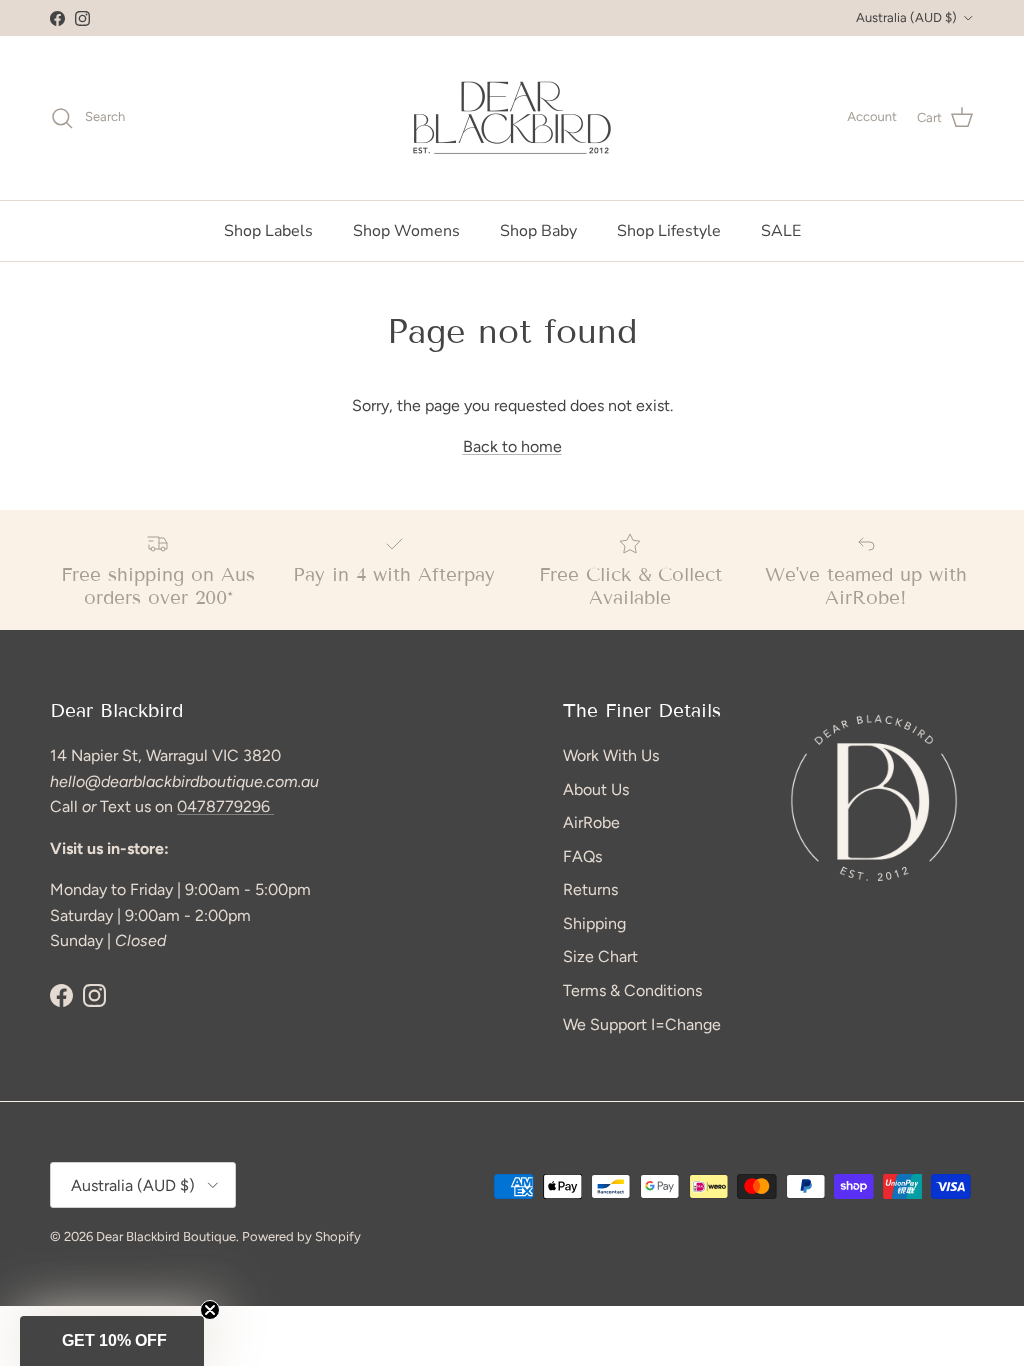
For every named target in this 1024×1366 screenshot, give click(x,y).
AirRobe (591, 822)
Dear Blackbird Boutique (166, 1236)
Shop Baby (538, 231)
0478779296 (225, 806)
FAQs (582, 856)
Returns (590, 889)
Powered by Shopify (301, 1236)
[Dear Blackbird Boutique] (512, 118)
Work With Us (611, 755)
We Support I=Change (642, 1024)
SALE (781, 231)
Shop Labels (268, 231)
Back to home (512, 446)
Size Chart (600, 956)
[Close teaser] (210, 1310)
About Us (596, 789)
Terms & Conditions (632, 990)
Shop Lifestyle (669, 231)
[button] (112, 1341)
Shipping (594, 923)
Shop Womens (406, 231)
